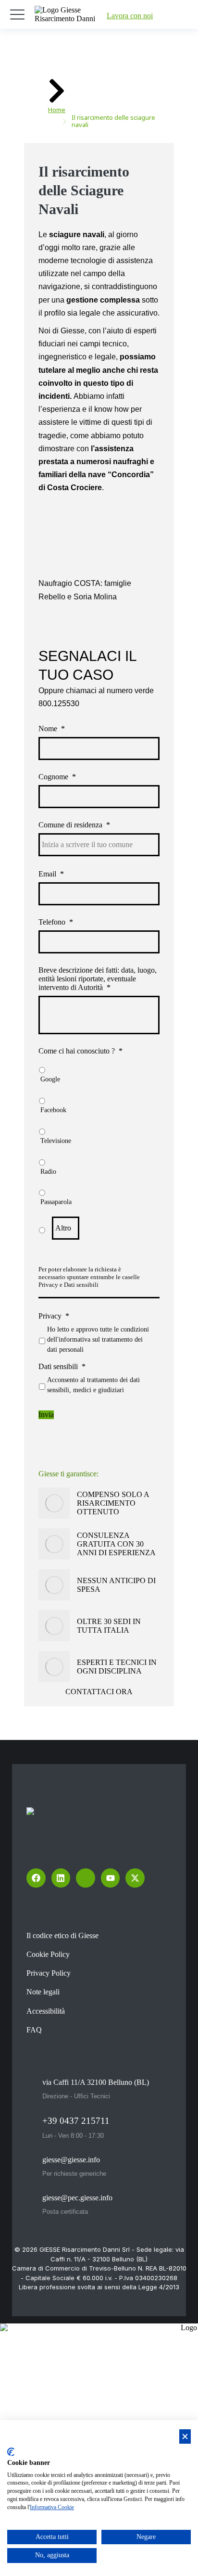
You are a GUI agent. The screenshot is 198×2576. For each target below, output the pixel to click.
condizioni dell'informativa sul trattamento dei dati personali (98, 1339)
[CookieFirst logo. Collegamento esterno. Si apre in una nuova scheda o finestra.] (11, 2452)
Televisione (56, 1141)
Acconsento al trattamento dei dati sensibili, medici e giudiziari (93, 1385)
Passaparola (56, 1202)
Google (50, 1079)
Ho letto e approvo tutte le (98, 1339)
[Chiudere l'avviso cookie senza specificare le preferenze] (185, 2437)
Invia (46, 1415)
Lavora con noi (130, 16)
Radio (48, 1172)
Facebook (53, 1110)
